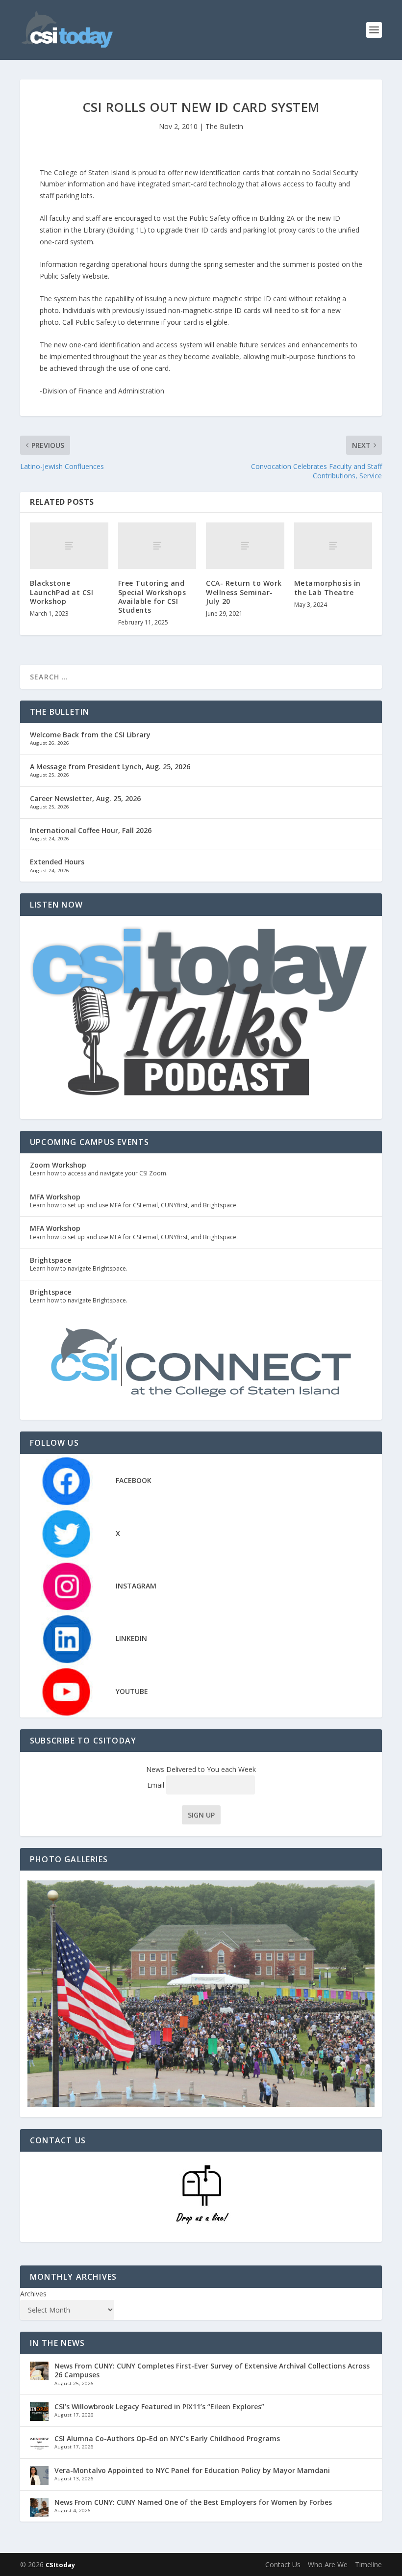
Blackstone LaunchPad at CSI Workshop (62, 592)
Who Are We (328, 2564)
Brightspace (50, 1260)
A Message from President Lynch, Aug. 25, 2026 (110, 767)
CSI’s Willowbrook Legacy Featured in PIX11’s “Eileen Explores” (159, 2407)
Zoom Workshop (58, 1165)
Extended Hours (57, 862)
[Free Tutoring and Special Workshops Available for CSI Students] (157, 546)
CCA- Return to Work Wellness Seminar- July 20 (244, 592)
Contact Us (283, 2564)
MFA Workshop (55, 1197)
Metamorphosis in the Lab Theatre (327, 587)
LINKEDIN (131, 1638)
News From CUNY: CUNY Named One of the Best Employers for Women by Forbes (193, 2502)
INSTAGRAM (136, 1586)
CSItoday (60, 2565)
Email (157, 1785)
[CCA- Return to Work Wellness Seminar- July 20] (245, 546)
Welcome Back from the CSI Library (90, 735)
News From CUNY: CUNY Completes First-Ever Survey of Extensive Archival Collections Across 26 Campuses (212, 2370)
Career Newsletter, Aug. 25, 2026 (85, 798)
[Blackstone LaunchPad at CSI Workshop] (69, 546)
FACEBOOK (134, 1480)
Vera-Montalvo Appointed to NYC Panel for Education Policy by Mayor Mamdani (192, 2470)
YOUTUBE (132, 1691)
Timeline (368, 2564)
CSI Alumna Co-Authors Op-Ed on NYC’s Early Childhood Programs (167, 2438)
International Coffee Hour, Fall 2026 (91, 830)
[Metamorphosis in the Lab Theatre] (333, 546)
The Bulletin (224, 126)
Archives (33, 2294)
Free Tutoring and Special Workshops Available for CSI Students (152, 597)
